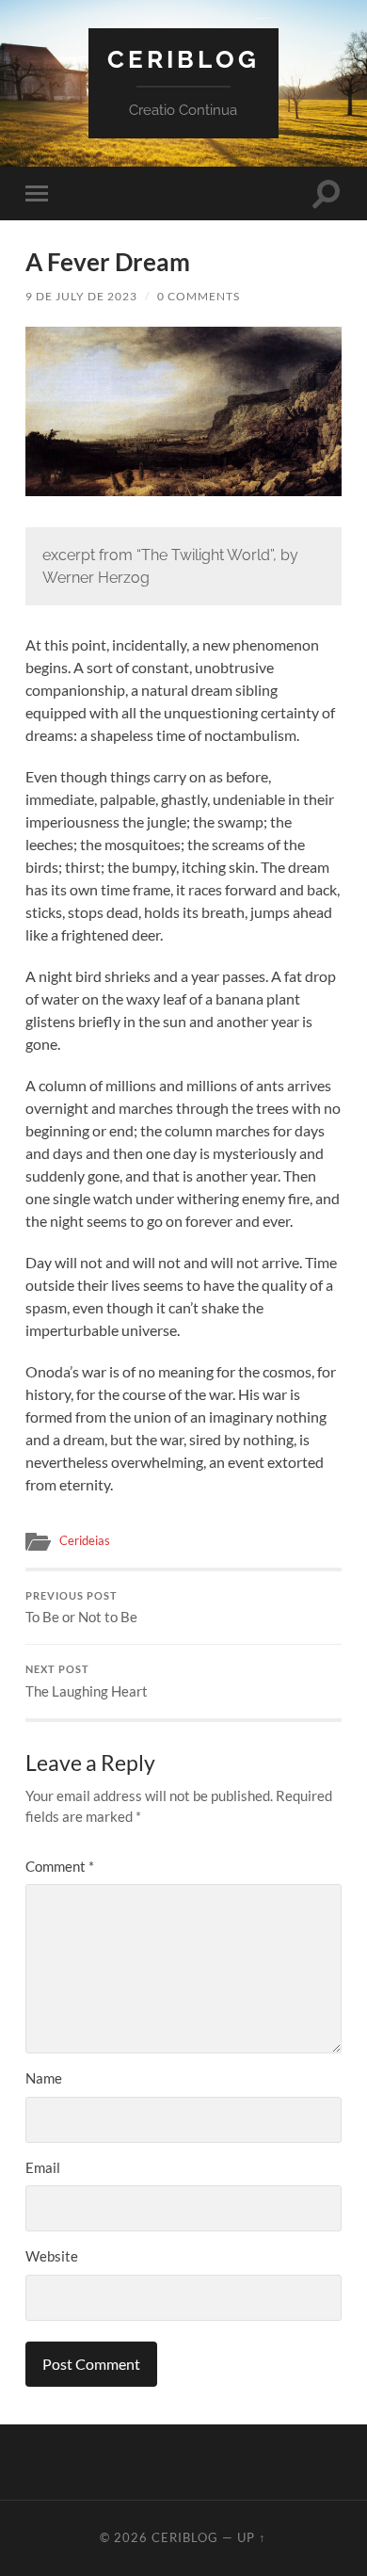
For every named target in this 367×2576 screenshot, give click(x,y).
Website (52, 2256)
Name (44, 2078)
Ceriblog (183, 59)
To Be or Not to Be (81, 1608)
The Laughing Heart (87, 1682)
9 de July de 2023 (81, 296)
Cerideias (85, 1540)
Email (43, 2167)
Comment (60, 1866)
